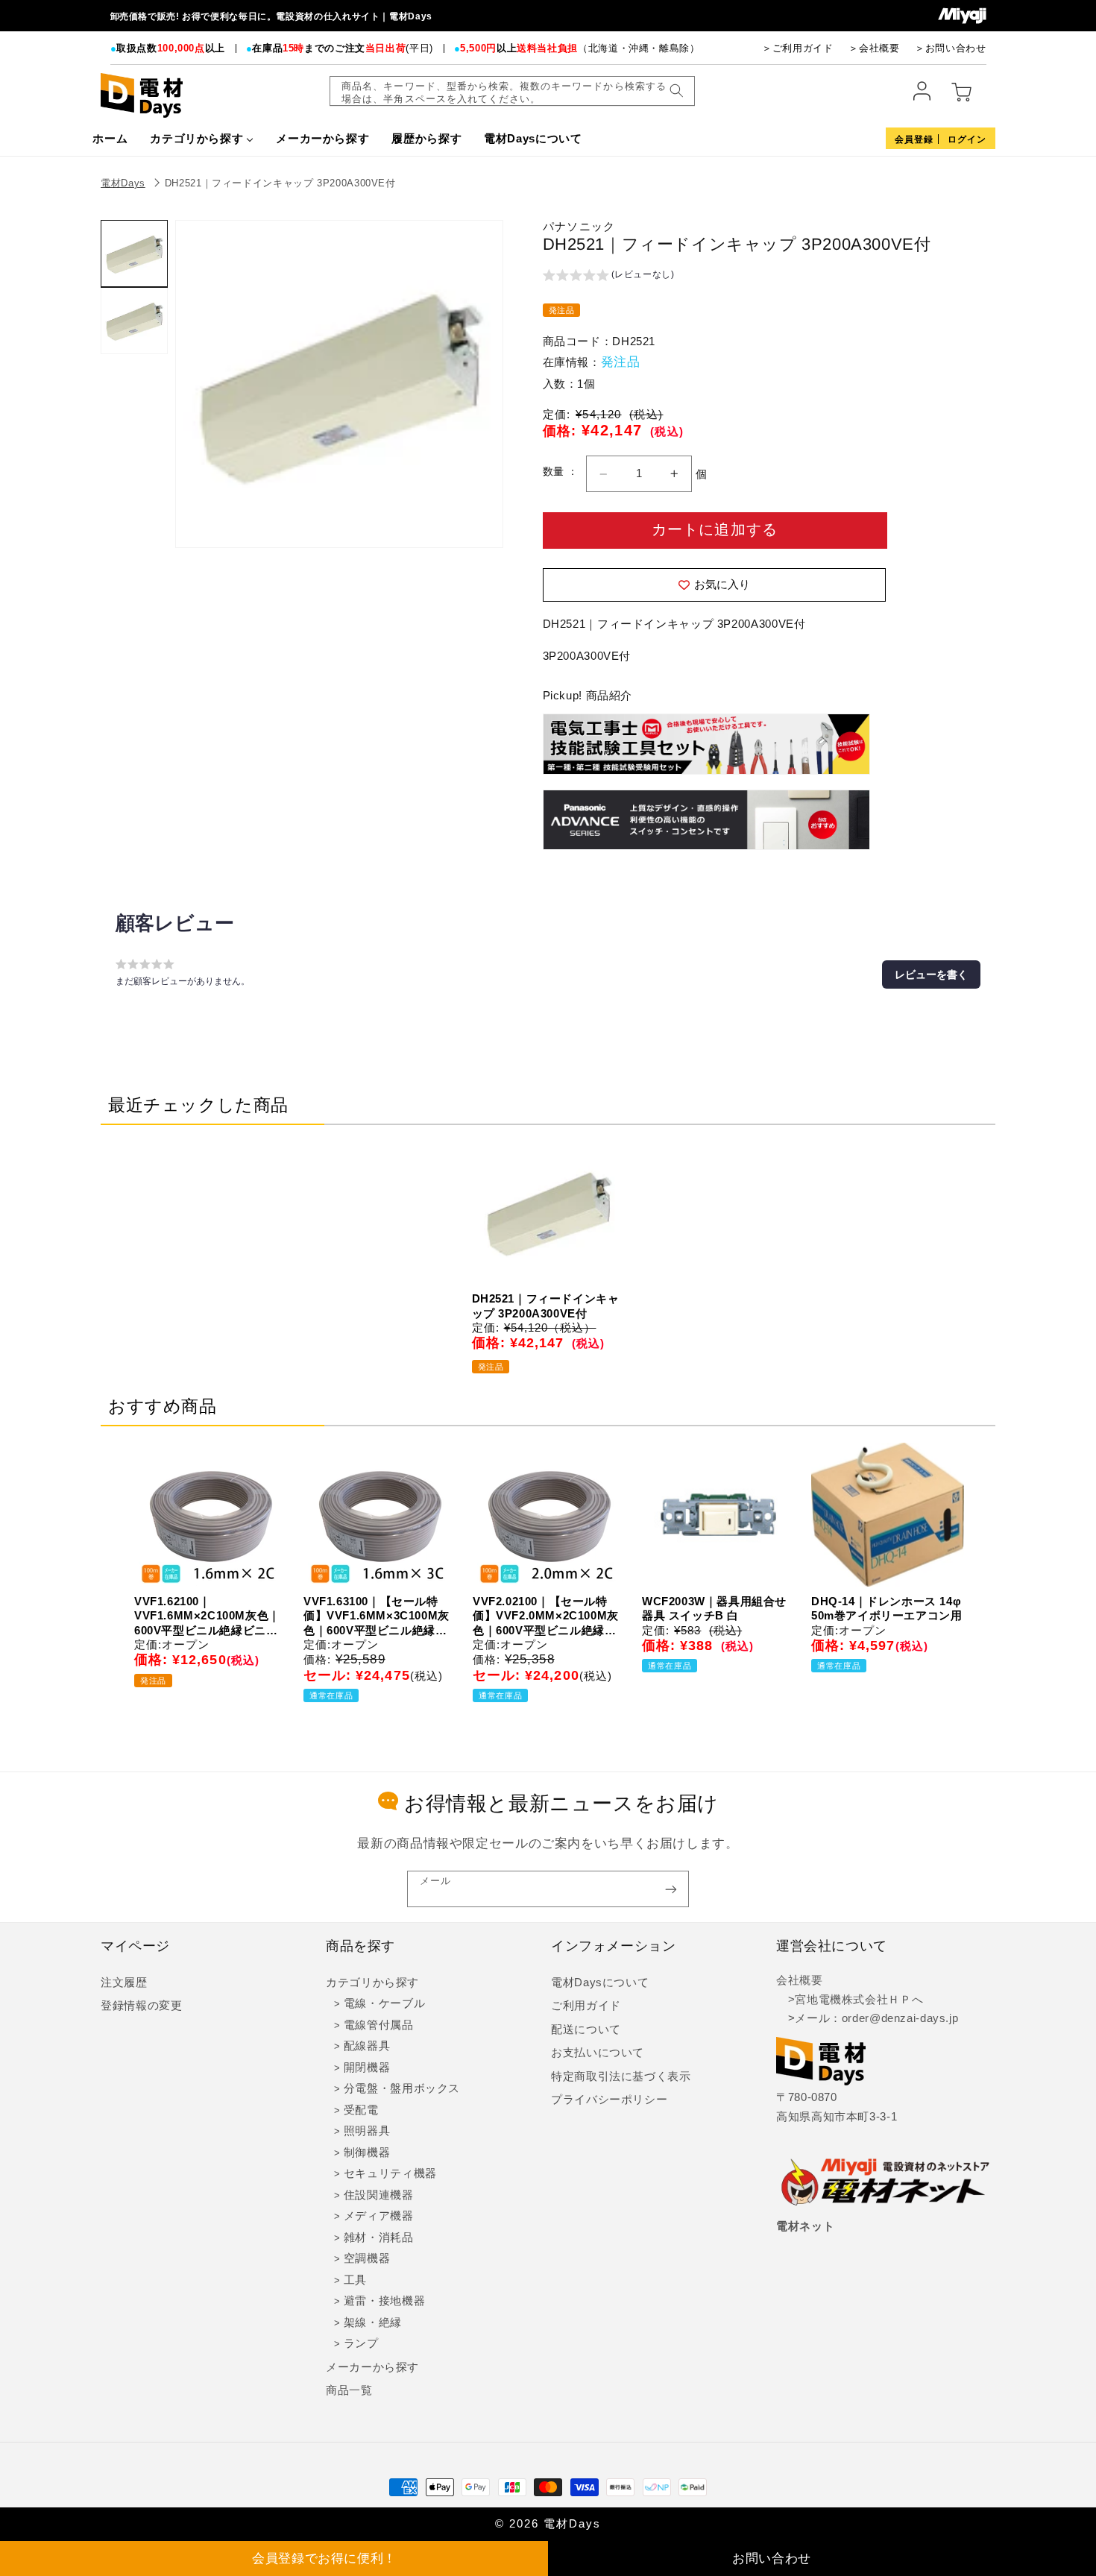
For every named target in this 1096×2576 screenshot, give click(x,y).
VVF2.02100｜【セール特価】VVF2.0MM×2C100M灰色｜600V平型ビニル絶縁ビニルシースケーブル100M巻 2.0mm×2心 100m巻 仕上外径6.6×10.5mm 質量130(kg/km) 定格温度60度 (546, 1616)
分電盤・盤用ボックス (402, 2088)
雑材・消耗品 (379, 2238)
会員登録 (914, 139)
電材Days (123, 183)
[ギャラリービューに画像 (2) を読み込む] (134, 321)
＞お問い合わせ (950, 48)
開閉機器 (367, 2068)
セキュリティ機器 (390, 2173)
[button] (609, 277)
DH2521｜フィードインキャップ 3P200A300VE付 (280, 183)
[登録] (671, 1889)
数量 (555, 472)
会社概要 (800, 1980)
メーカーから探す (372, 2367)
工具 (355, 2280)
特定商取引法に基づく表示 (621, 2076)
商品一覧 (349, 2390)
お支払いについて (598, 2053)
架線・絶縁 (373, 2323)
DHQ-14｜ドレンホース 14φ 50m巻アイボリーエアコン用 (886, 1609)
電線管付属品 (379, 2025)
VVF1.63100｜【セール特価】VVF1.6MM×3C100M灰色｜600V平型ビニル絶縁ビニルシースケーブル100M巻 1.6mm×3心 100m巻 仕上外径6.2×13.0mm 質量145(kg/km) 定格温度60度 (377, 1616)
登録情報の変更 (141, 2006)
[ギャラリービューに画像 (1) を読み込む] (134, 253)
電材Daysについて (600, 1983)
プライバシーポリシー (609, 2100)
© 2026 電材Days (548, 2524)
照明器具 (367, 2131)
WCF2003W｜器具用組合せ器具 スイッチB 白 (714, 1609)
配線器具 (367, 2046)
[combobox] (512, 91)
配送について (586, 2029)
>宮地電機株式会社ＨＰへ (850, 2000)
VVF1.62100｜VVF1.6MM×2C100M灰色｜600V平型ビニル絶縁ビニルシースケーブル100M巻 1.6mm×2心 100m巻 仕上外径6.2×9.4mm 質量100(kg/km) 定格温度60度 (207, 1616)
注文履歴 (124, 1983)
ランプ (361, 2343)
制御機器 (367, 2153)
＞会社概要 (874, 48)
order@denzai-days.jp (900, 2018)
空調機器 (367, 2258)
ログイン (967, 139)
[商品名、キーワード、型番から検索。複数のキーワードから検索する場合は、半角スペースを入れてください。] (676, 91)
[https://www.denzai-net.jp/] (886, 2183)
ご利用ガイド (586, 2006)
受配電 (361, 2110)
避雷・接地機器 (384, 2301)
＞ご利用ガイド (797, 48)
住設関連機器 (379, 2195)
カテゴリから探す (372, 1983)
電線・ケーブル (384, 2003)
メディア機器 (379, 2216)
